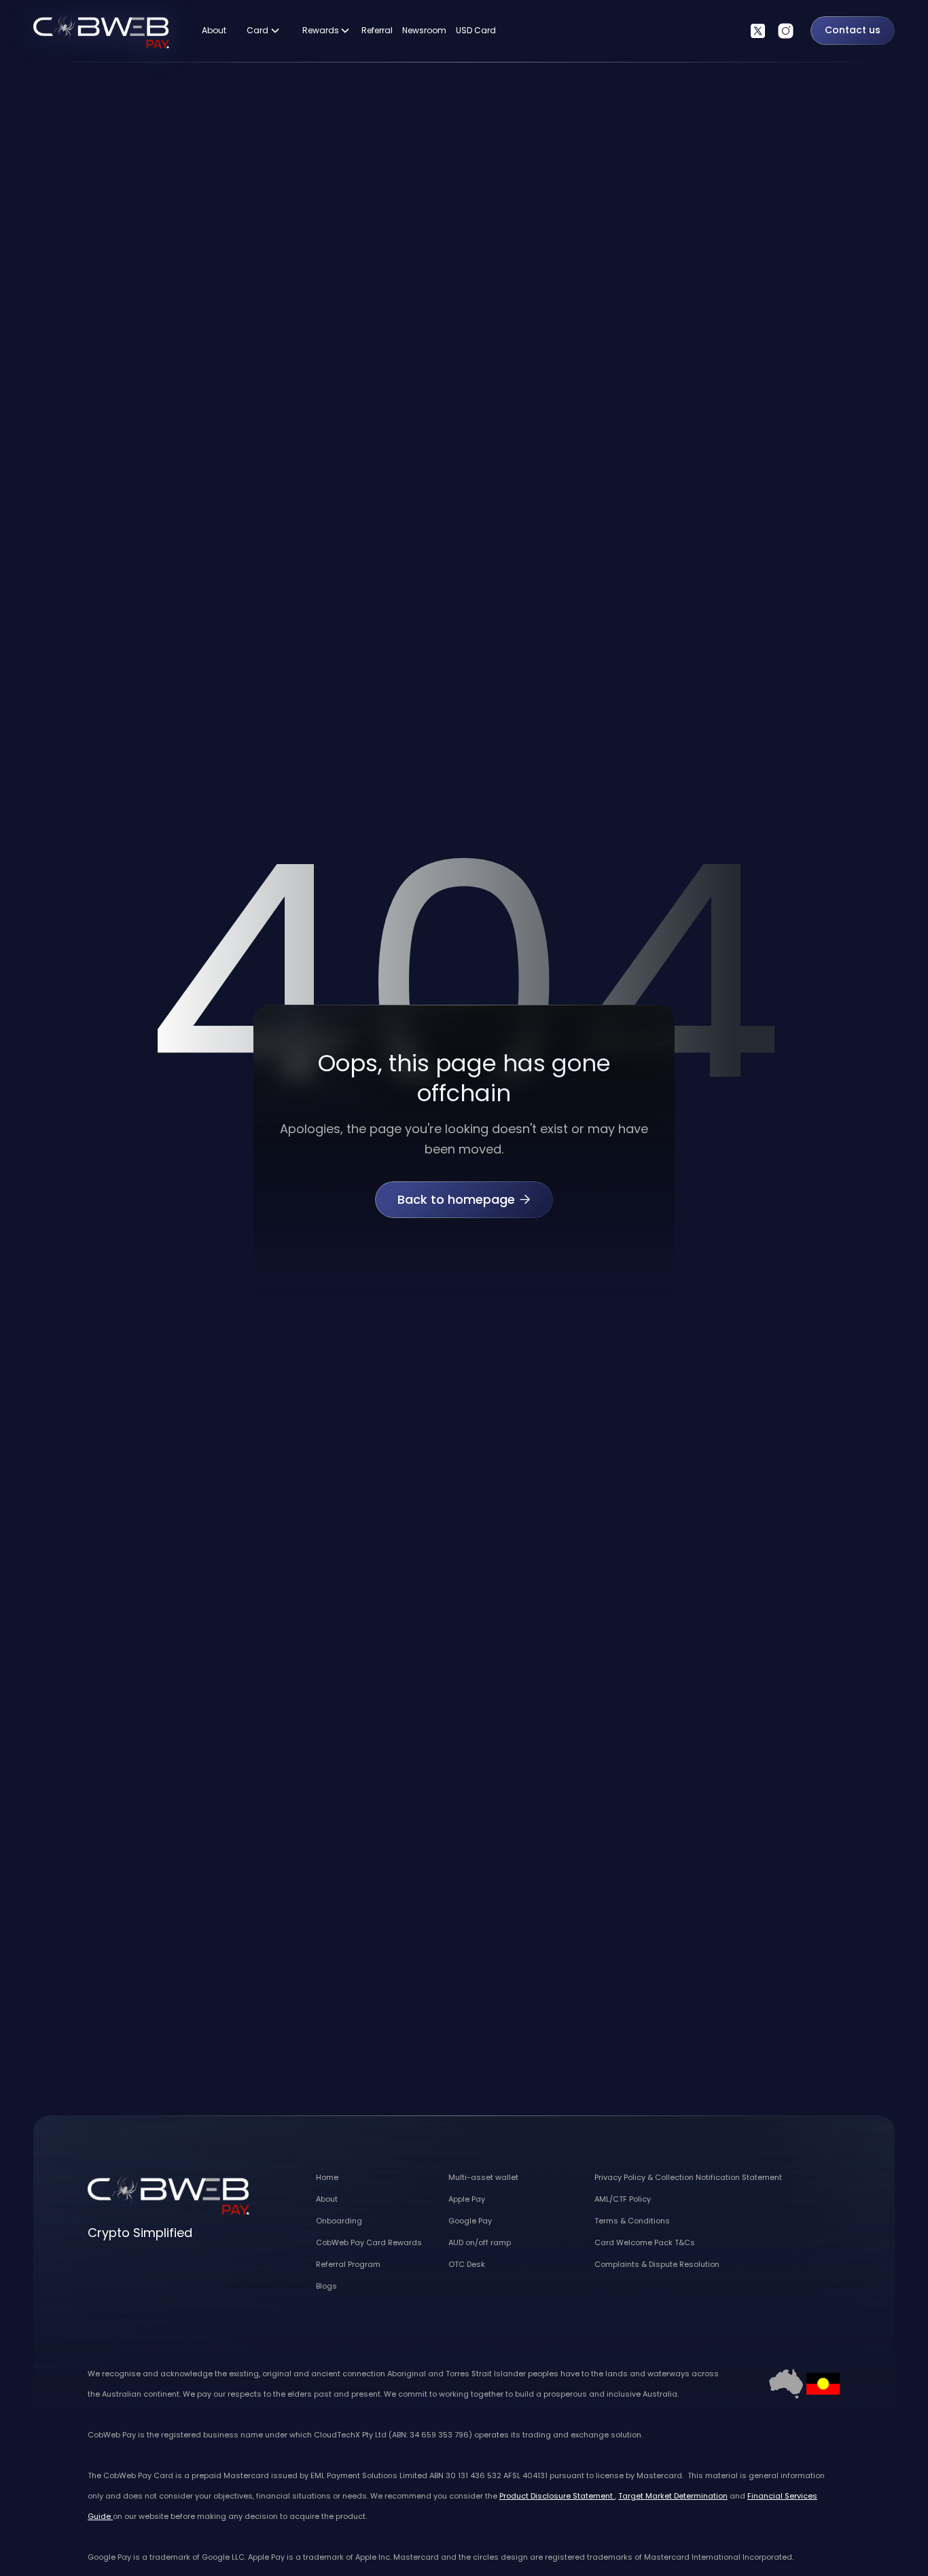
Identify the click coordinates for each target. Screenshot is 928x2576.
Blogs (326, 2286)
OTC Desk (467, 2264)
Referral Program (348, 2264)
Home (327, 2177)
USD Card (476, 30)
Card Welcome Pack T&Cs (645, 2242)
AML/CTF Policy (623, 2199)
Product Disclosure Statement (557, 2496)
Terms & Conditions (632, 2221)
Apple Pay (467, 2199)
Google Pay (470, 2221)
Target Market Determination (673, 2496)
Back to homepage (464, 1199)
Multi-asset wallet (483, 2177)
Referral (377, 30)
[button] (264, 31)
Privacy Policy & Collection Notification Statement (688, 2177)
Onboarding (339, 2221)
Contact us (853, 30)
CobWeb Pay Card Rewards (369, 2242)
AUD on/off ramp (480, 2242)
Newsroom (424, 30)
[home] (101, 30)
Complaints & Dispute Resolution (657, 2264)
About (214, 30)
